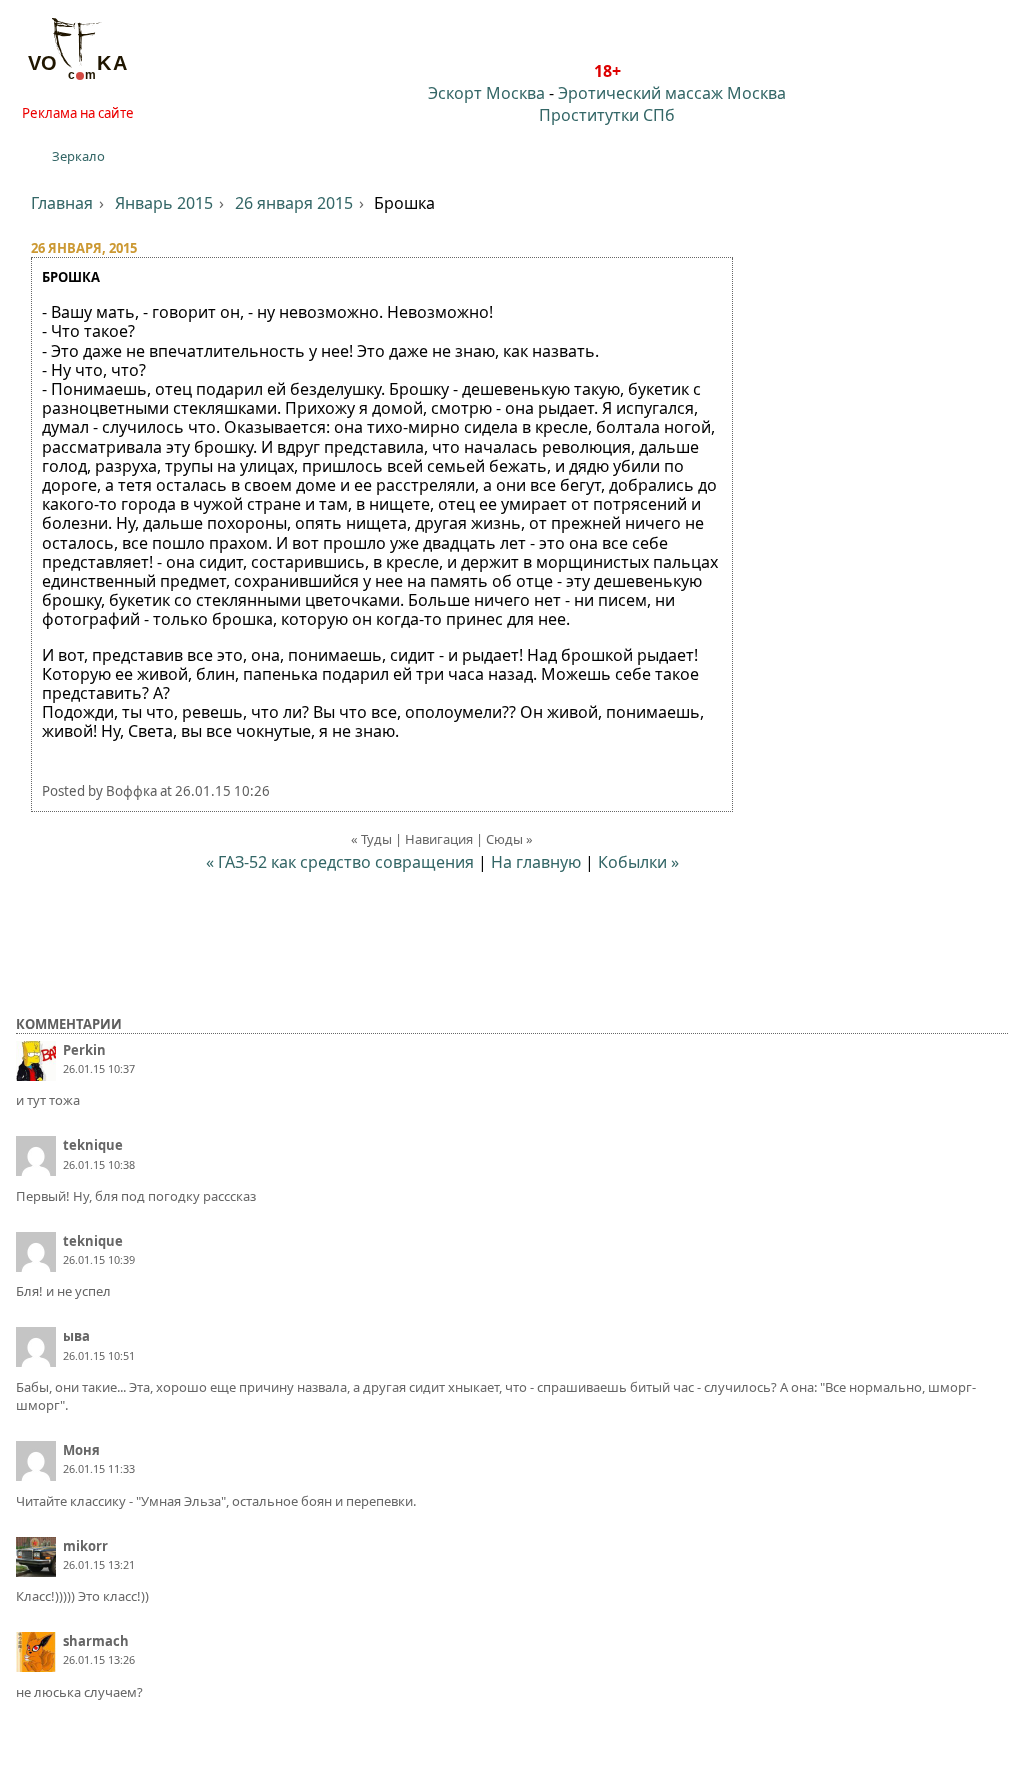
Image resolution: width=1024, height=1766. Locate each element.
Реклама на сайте (78, 113)
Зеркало (78, 156)
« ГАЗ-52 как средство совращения (340, 862)
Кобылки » (638, 862)
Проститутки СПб (607, 115)
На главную (536, 862)
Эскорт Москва (486, 93)
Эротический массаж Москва (672, 93)
